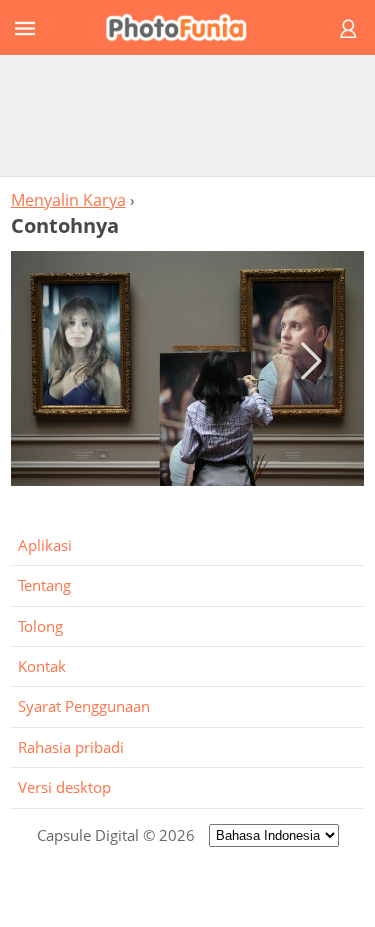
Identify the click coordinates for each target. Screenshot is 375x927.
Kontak (42, 666)
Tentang (44, 585)
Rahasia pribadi (71, 747)
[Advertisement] (188, 115)
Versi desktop (64, 787)
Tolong (40, 626)
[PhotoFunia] (184, 27)
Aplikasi (45, 545)
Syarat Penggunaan (84, 706)
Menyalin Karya (68, 200)
